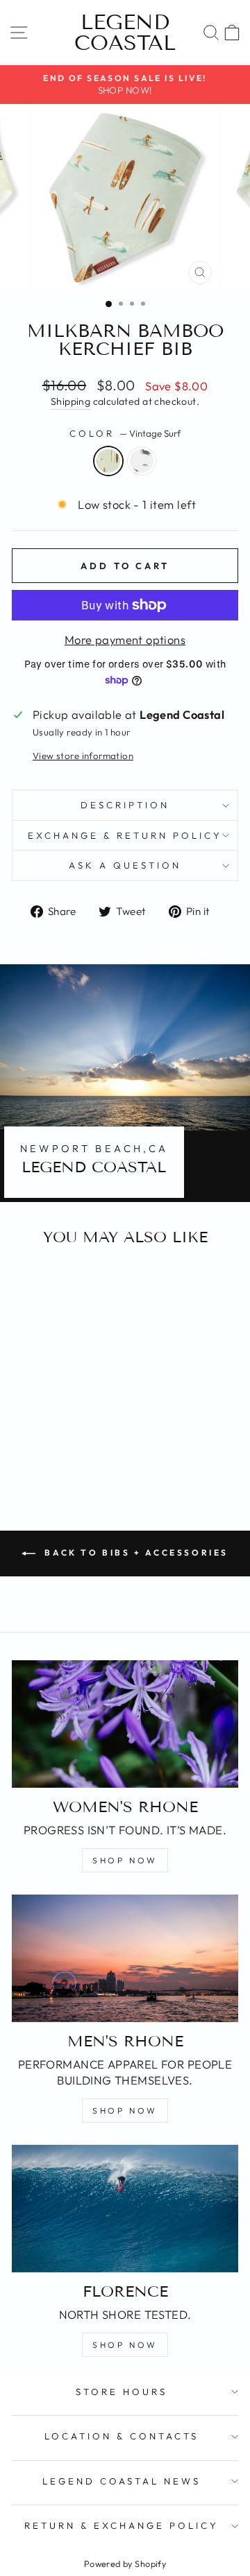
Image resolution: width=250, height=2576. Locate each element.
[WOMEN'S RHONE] (125, 1724)
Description (125, 805)
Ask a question (125, 865)
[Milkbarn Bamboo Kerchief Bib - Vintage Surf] (47, 1448)
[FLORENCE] (125, 2208)
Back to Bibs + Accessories (135, 1552)
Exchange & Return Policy (125, 835)
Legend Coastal (125, 33)
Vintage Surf (108, 461)
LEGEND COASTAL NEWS (122, 2481)
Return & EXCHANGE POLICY (121, 2525)
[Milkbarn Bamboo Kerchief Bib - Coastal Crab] (63, 1448)
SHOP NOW (125, 1860)
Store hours (122, 2392)
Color (125, 433)
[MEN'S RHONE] (125, 1958)
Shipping (70, 401)
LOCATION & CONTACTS (122, 2436)
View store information (83, 756)
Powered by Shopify (125, 2564)
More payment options (125, 639)
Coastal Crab (142, 461)
